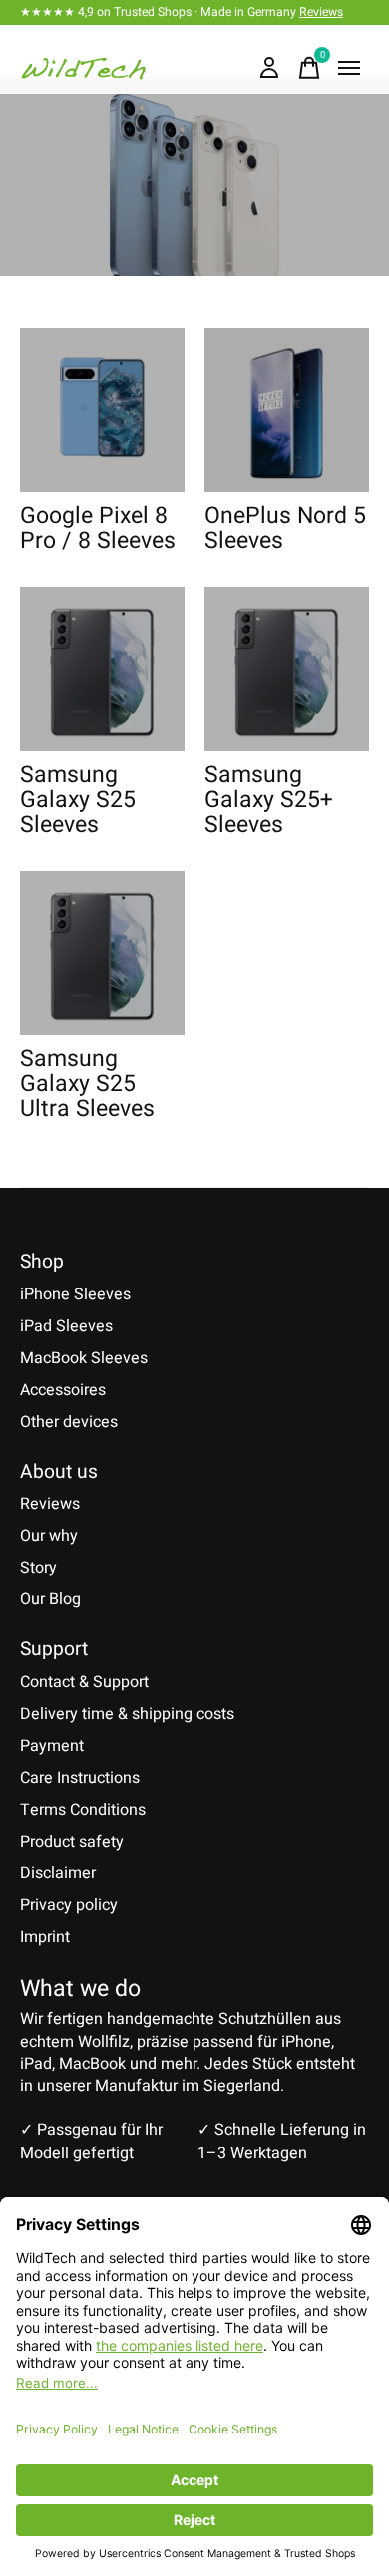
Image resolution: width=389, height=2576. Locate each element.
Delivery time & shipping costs (127, 1714)
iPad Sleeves (66, 1326)
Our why (49, 1536)
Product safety (72, 1842)
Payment (52, 1746)
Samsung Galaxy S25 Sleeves (78, 801)
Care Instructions (80, 1778)
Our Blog (50, 1599)
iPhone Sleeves (75, 1294)
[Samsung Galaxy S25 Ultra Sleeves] (102, 953)
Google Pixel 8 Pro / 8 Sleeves (98, 529)
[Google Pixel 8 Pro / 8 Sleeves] (102, 410)
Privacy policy (69, 1905)
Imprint (45, 1937)
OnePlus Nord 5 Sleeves (285, 529)
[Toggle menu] (349, 68)
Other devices (69, 1422)
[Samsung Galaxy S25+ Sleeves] (287, 669)
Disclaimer (58, 1873)
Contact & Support (84, 1682)
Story (38, 1568)
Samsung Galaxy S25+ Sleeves (268, 801)
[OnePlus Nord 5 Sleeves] (287, 410)
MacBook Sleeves (84, 1358)
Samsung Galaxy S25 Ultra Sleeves (87, 1085)
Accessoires (63, 1390)
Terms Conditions (83, 1810)
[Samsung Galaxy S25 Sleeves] (102, 669)
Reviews (321, 12)
